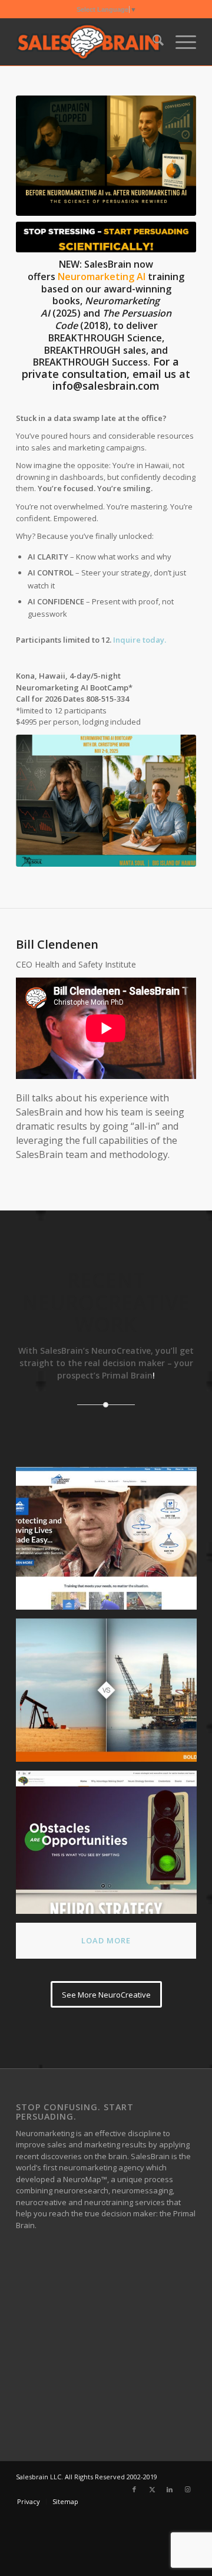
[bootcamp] (106, 801)
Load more (106, 1940)
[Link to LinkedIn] (170, 2489)
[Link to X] (152, 2489)
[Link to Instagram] (187, 2489)
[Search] (152, 42)
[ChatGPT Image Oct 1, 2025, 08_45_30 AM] (106, 156)
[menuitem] (152, 42)
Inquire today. (140, 640)
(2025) (67, 313)
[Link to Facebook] (134, 2489)
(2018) (93, 325)
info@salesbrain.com (106, 386)
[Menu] (180, 42)
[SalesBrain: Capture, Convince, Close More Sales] (88, 42)
